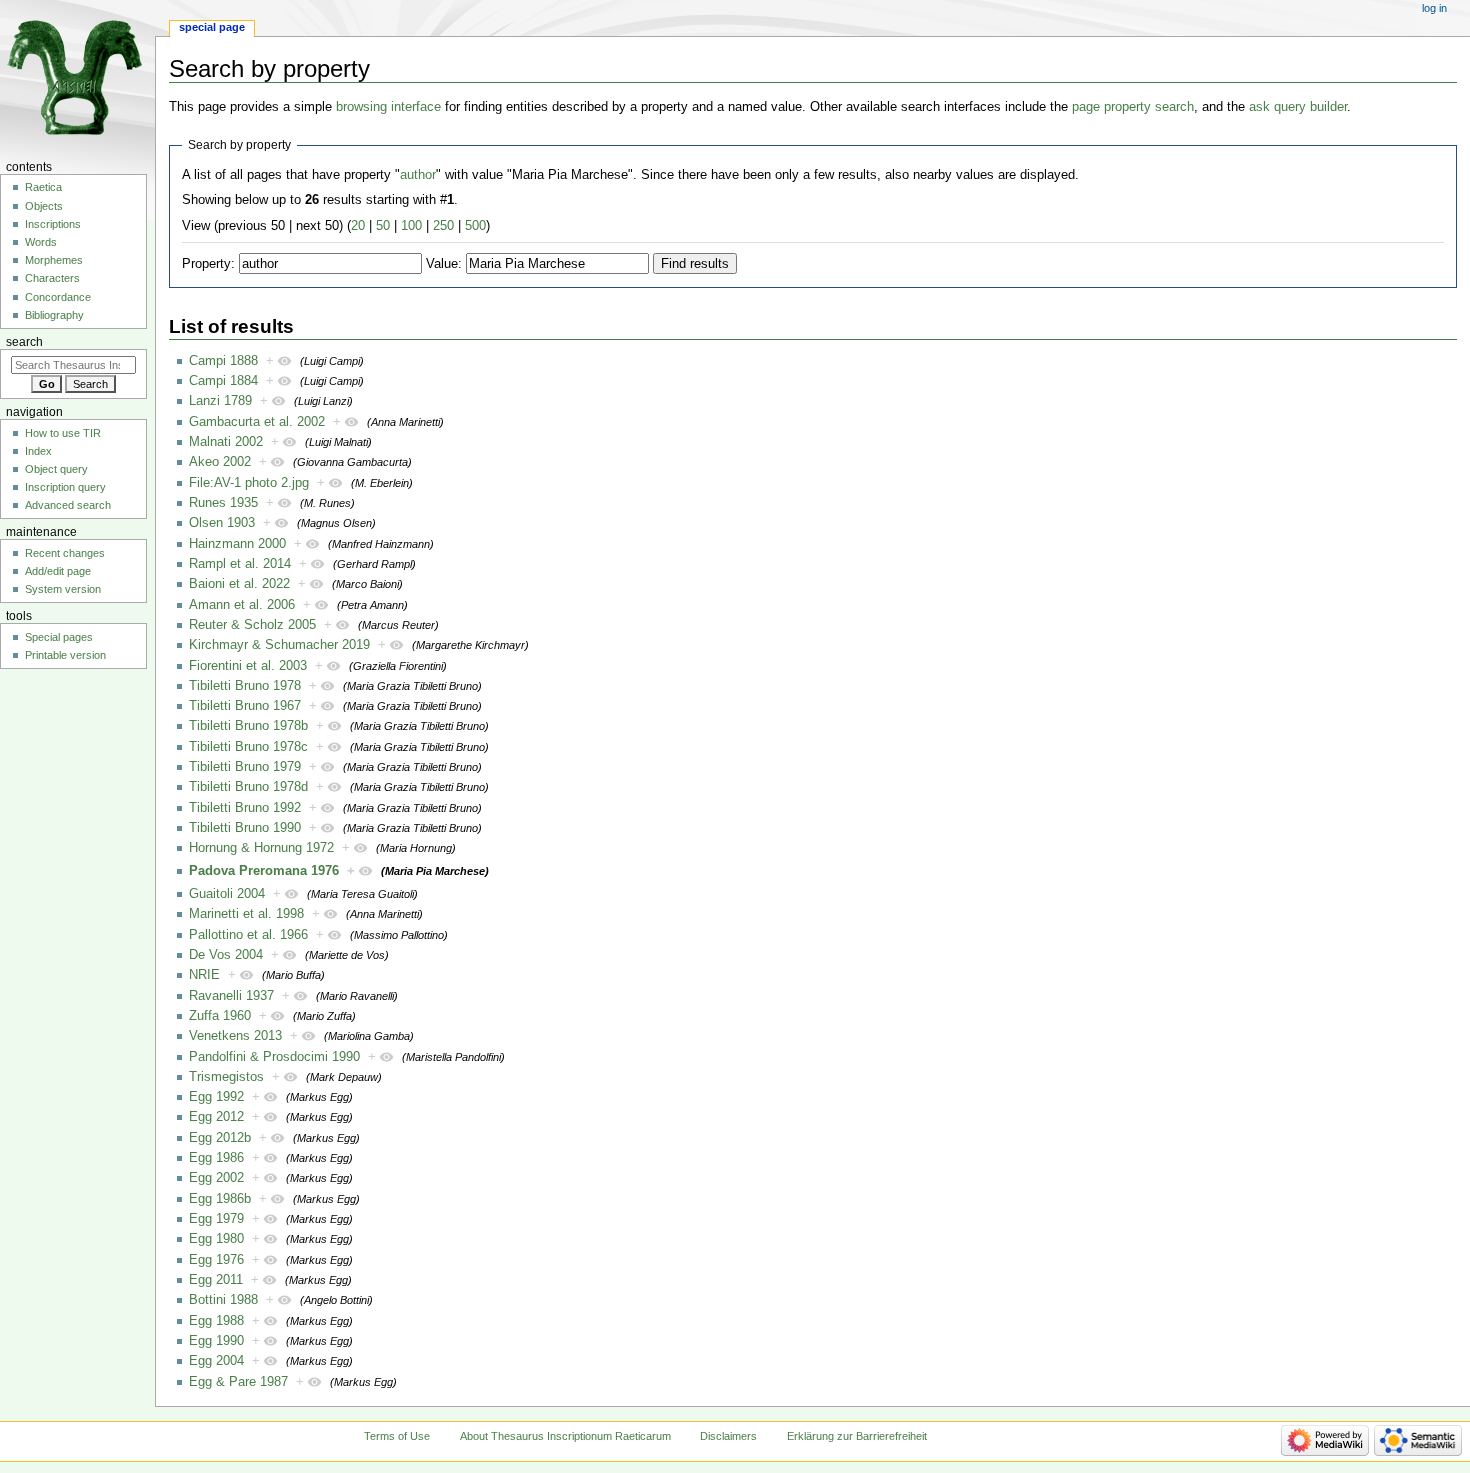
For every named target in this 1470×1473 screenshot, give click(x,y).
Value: (444, 264)
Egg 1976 (216, 1260)
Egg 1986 (216, 1158)
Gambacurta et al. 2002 (257, 422)
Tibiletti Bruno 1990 (245, 828)
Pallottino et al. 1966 (248, 935)
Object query (56, 469)
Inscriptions (53, 224)
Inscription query (65, 487)
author (418, 175)
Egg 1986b (220, 1199)
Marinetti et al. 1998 (246, 914)
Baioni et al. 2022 (239, 584)
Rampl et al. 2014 (240, 564)
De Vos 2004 (226, 955)
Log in (1434, 8)
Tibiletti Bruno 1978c (248, 747)
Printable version (65, 655)
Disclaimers (728, 1436)
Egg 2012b (220, 1138)
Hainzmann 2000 (237, 544)
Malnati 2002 (226, 442)
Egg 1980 (216, 1239)
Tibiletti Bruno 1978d (248, 787)
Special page (212, 27)
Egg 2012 (216, 1117)
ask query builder (1298, 107)
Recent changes (65, 553)
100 (411, 226)
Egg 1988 (216, 1321)
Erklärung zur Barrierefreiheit (857, 1436)
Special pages (59, 637)
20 (358, 226)
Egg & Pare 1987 (238, 1382)
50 (383, 226)
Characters (52, 278)
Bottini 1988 (223, 1300)
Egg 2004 (216, 1361)
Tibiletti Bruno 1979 (245, 767)
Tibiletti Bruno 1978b (248, 726)
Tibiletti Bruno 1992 (245, 808)
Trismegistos (226, 1077)
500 (475, 226)
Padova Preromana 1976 (264, 871)
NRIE (204, 975)
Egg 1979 (216, 1219)
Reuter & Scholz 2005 (252, 625)
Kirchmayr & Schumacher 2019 (279, 645)
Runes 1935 (223, 503)
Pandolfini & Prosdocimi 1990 (274, 1057)
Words (41, 242)
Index (38, 451)
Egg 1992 (216, 1097)
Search (24, 342)
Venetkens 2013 (235, 1036)
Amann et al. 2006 (242, 605)
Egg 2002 (216, 1178)
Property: (208, 264)
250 (443, 226)
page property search (1133, 107)
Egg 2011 (216, 1280)
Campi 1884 (223, 381)
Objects (44, 206)
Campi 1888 (223, 361)
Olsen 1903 (222, 523)
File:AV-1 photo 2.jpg (249, 483)
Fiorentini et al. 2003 (248, 666)
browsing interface (388, 107)
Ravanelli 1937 (231, 996)
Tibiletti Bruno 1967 (245, 706)
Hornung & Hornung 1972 (261, 848)
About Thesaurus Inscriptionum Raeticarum (565, 1436)
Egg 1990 (216, 1341)
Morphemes (54, 260)
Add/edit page (58, 571)
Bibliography (54, 315)
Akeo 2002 (220, 462)
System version (63, 589)
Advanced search (68, 505)
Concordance (58, 297)
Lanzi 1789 (220, 401)
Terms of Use (397, 1436)
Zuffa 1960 (220, 1016)
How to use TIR (63, 433)
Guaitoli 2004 (227, 894)
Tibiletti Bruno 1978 (245, 686)
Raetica (43, 187)
